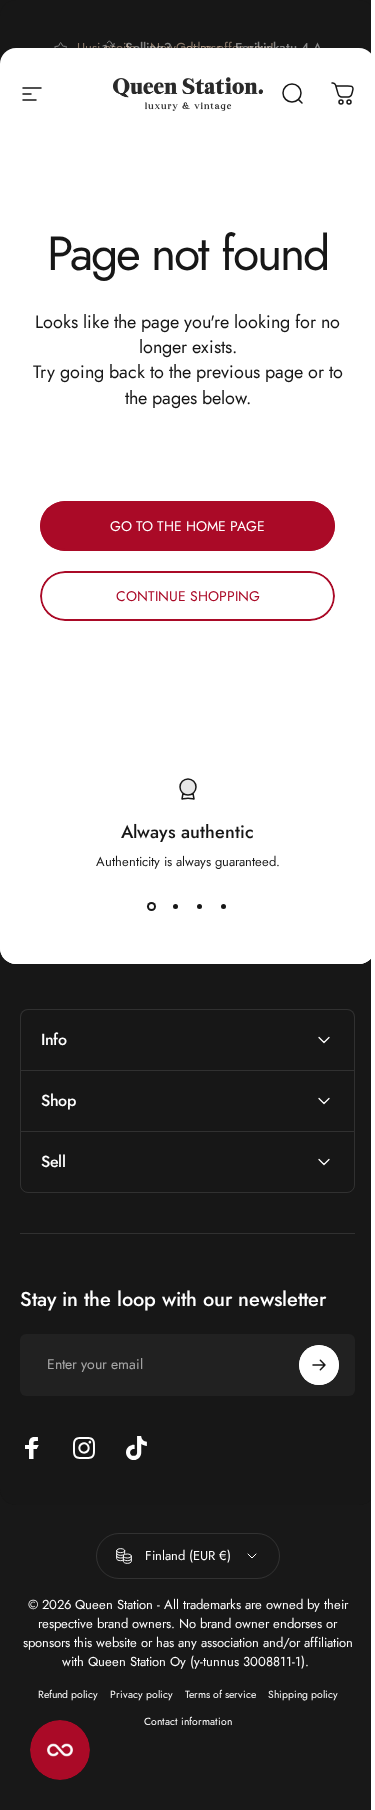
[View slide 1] (152, 907)
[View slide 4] (224, 907)
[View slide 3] (200, 907)
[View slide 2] (176, 907)
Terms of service (212, 1694)
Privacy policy (133, 1694)
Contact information (180, 1721)
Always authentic (187, 832)
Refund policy (60, 1694)
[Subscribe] (304, 1365)
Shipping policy (295, 1694)
